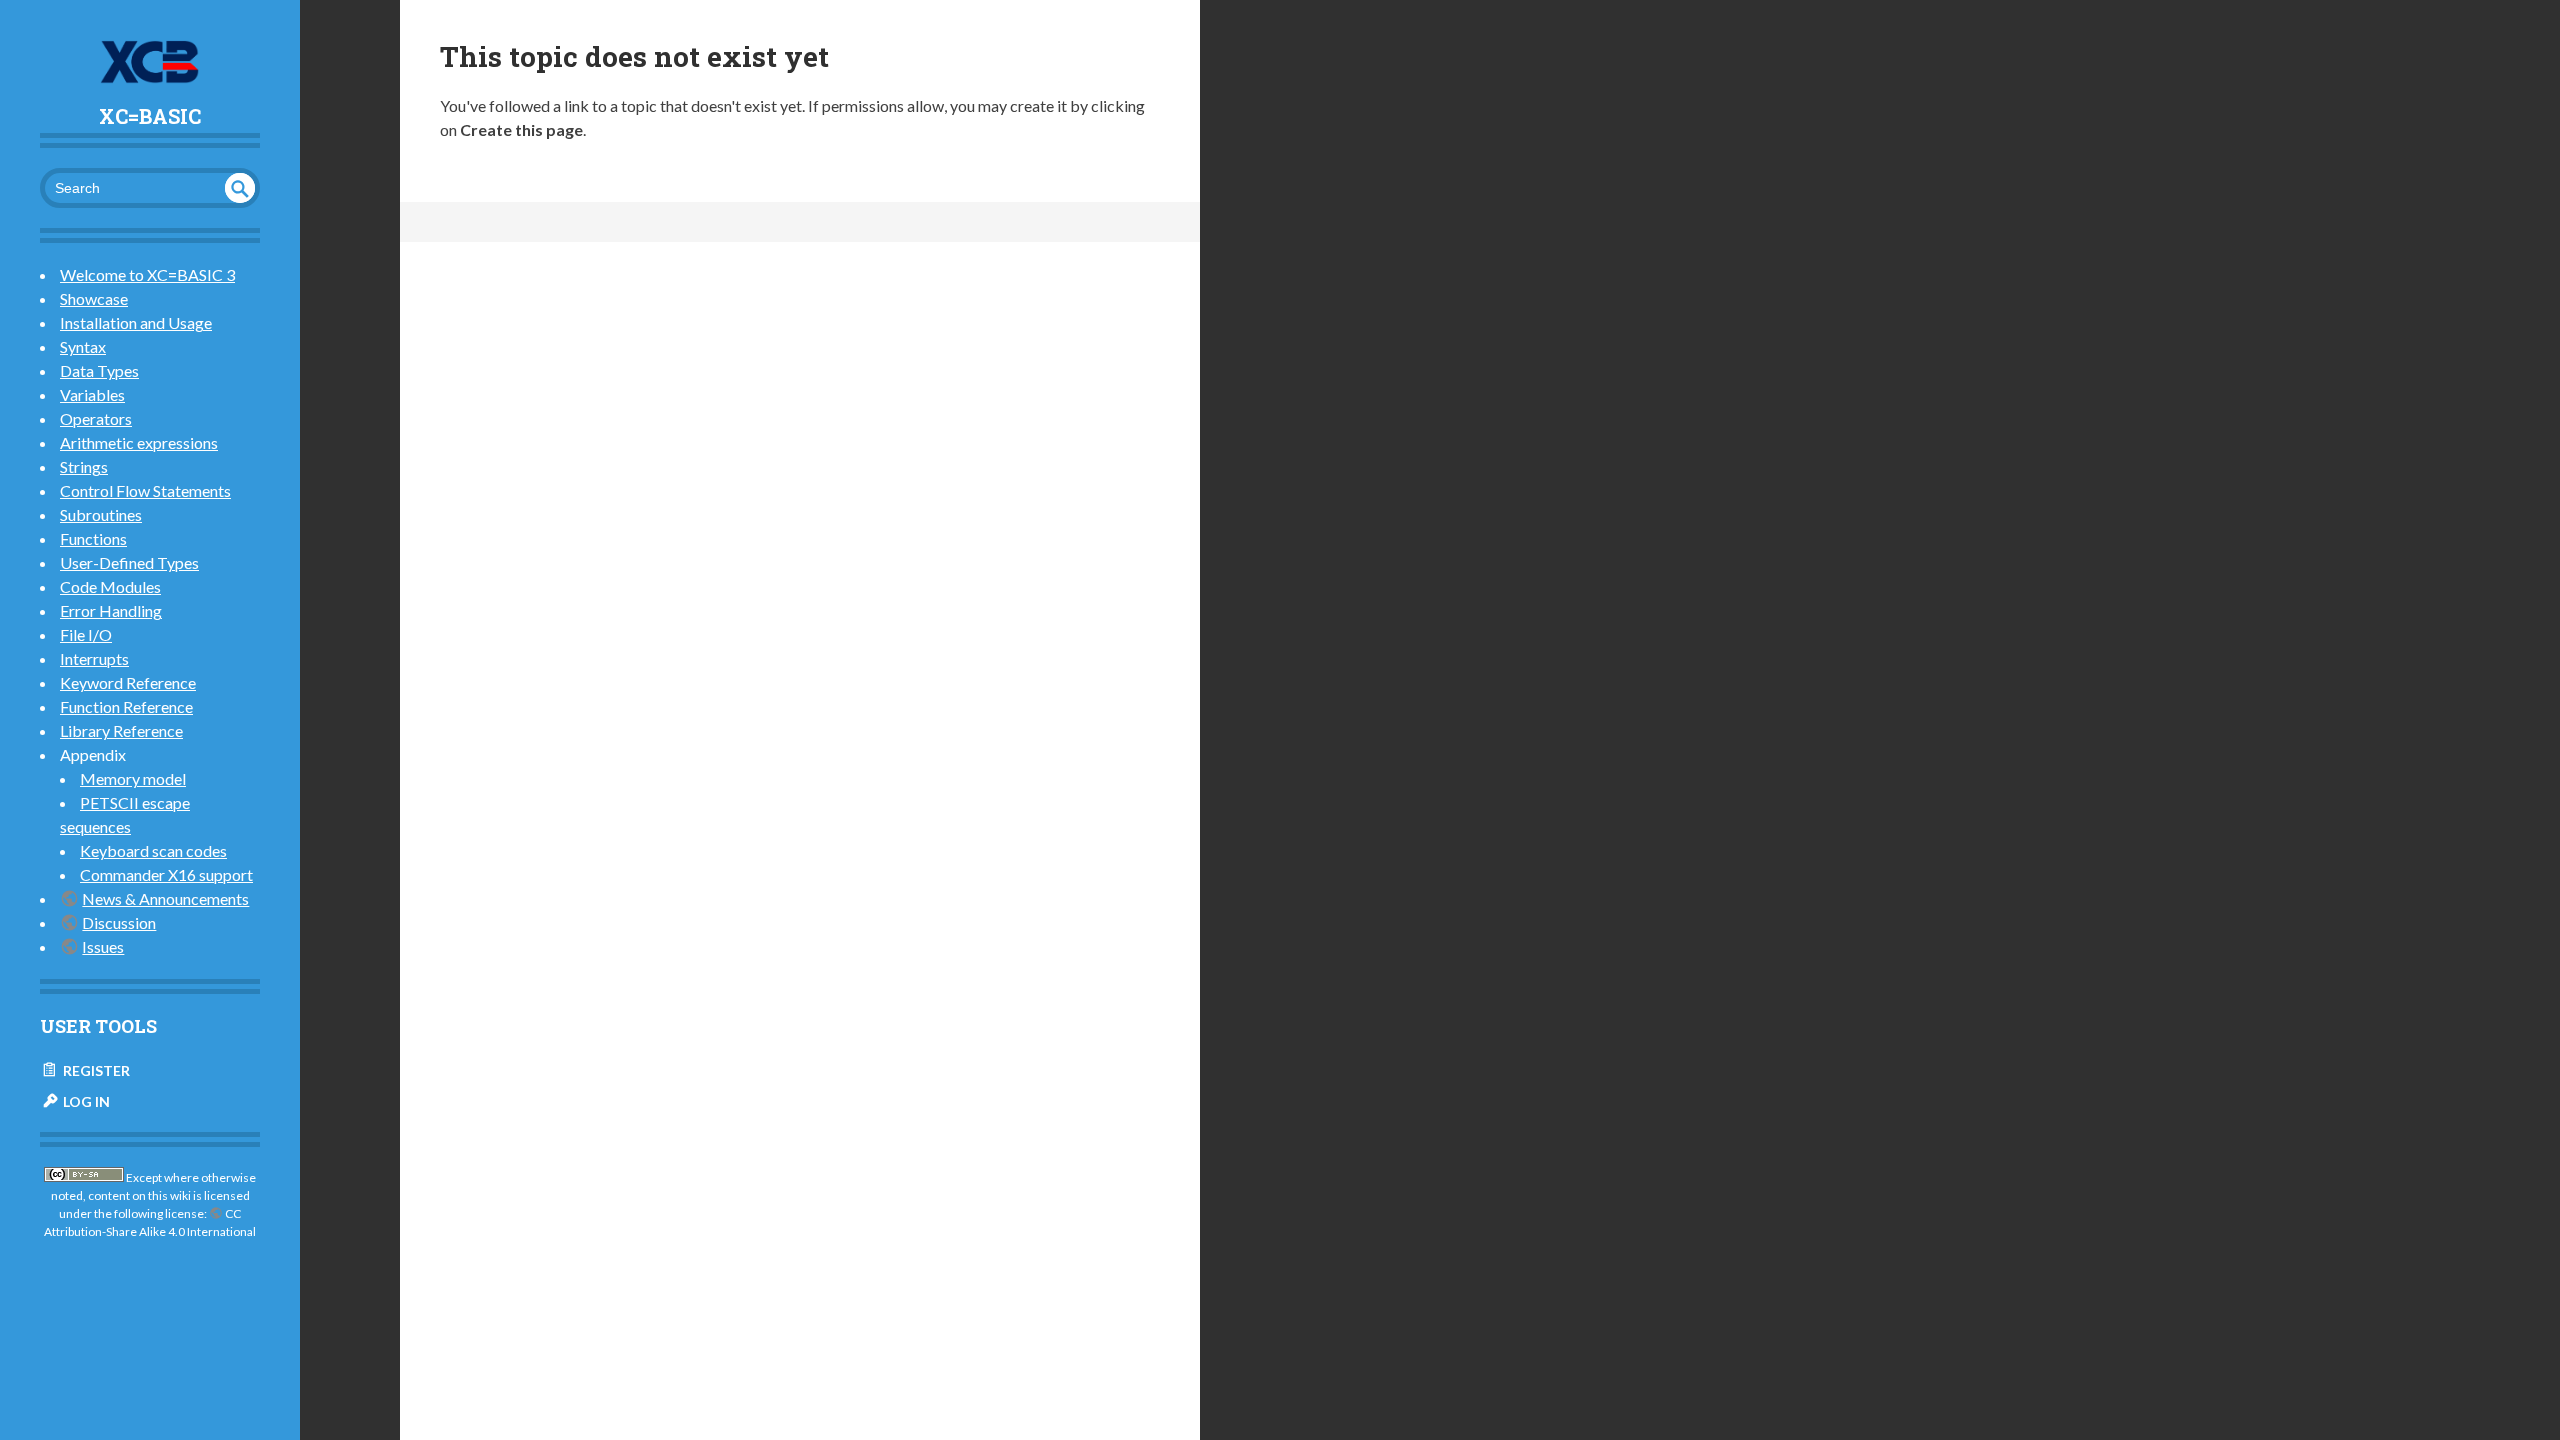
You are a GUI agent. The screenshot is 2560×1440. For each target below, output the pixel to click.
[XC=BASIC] (150, 62)
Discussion (119, 922)
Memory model (133, 778)
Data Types (99, 370)
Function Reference (126, 706)
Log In (85, 1101)
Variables (92, 394)
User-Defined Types (129, 562)
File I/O (86, 634)
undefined (240, 188)
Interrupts (94, 658)
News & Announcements (165, 898)
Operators (96, 418)
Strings (84, 466)
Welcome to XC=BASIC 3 (147, 274)
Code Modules (110, 586)
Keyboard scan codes (153, 850)
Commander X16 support (166, 874)
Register (95, 1070)
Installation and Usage (136, 322)
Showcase (94, 298)
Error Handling (111, 610)
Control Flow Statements (145, 490)
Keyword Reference (128, 682)
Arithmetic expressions (139, 442)
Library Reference (121, 730)
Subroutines (101, 514)
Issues (103, 946)
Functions (93, 538)
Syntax (83, 346)
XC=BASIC (150, 116)
